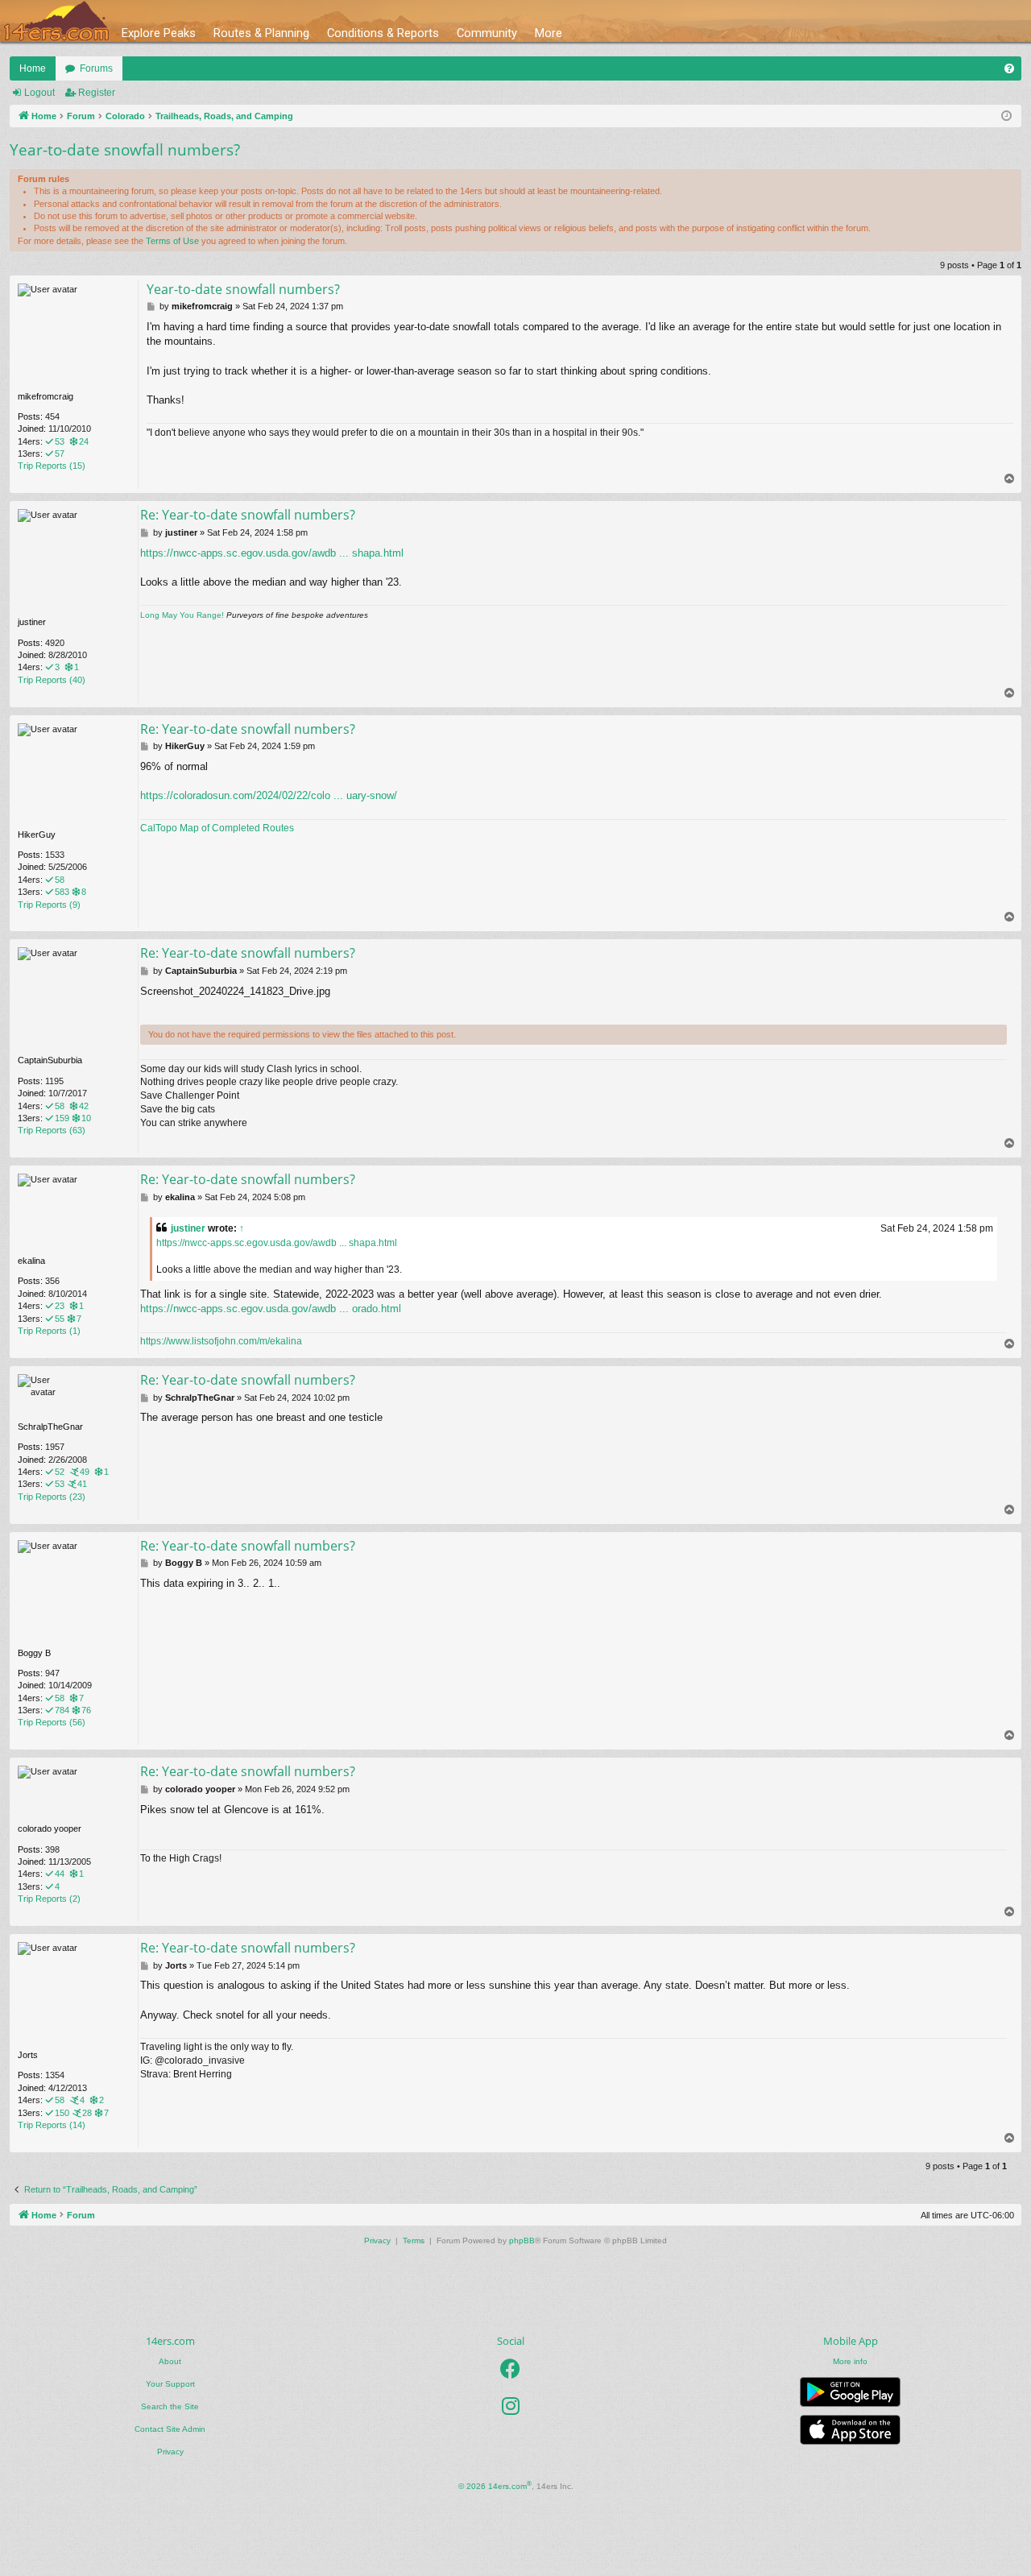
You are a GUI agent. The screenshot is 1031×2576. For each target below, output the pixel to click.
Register (97, 93)
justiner (188, 1228)
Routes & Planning (261, 33)
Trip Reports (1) (49, 1331)
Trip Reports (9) (49, 905)
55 (60, 1319)
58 (60, 880)
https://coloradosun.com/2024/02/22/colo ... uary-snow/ (269, 795)
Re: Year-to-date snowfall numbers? (248, 515)
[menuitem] (1009, 68)
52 (60, 1472)
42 (84, 1106)
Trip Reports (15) (52, 466)
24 (84, 441)
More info (850, 2361)
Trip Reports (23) (52, 1497)
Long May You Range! (182, 615)
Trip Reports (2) (49, 1899)
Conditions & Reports (383, 33)
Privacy (170, 2452)
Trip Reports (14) (52, 2125)
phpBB (522, 2241)
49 (85, 1472)
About (170, 2361)
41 (82, 1484)
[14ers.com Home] (56, 21)
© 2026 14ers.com (495, 2485)
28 (87, 2113)
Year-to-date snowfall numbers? (125, 150)
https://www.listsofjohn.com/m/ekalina (221, 1341)
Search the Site (170, 2406)
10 (86, 1118)
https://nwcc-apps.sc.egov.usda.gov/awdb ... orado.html (271, 1309)
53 (60, 441)
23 (60, 1306)
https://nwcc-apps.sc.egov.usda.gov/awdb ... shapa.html (272, 553)
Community (487, 33)
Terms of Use (172, 241)
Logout (39, 93)
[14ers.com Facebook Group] (510, 2369)
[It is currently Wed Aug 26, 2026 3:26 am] (1006, 116)
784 (62, 1710)
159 (62, 1118)
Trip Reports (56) (52, 1722)
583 (62, 892)
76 (86, 1710)
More (549, 33)
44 (60, 1874)
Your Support (170, 2384)
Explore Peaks (159, 33)
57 (60, 453)
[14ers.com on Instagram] (511, 2406)
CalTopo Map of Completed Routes (217, 828)
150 (62, 2113)
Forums (96, 68)
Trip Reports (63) (52, 1130)
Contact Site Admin (170, 2429)
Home (33, 68)
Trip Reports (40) (52, 680)
